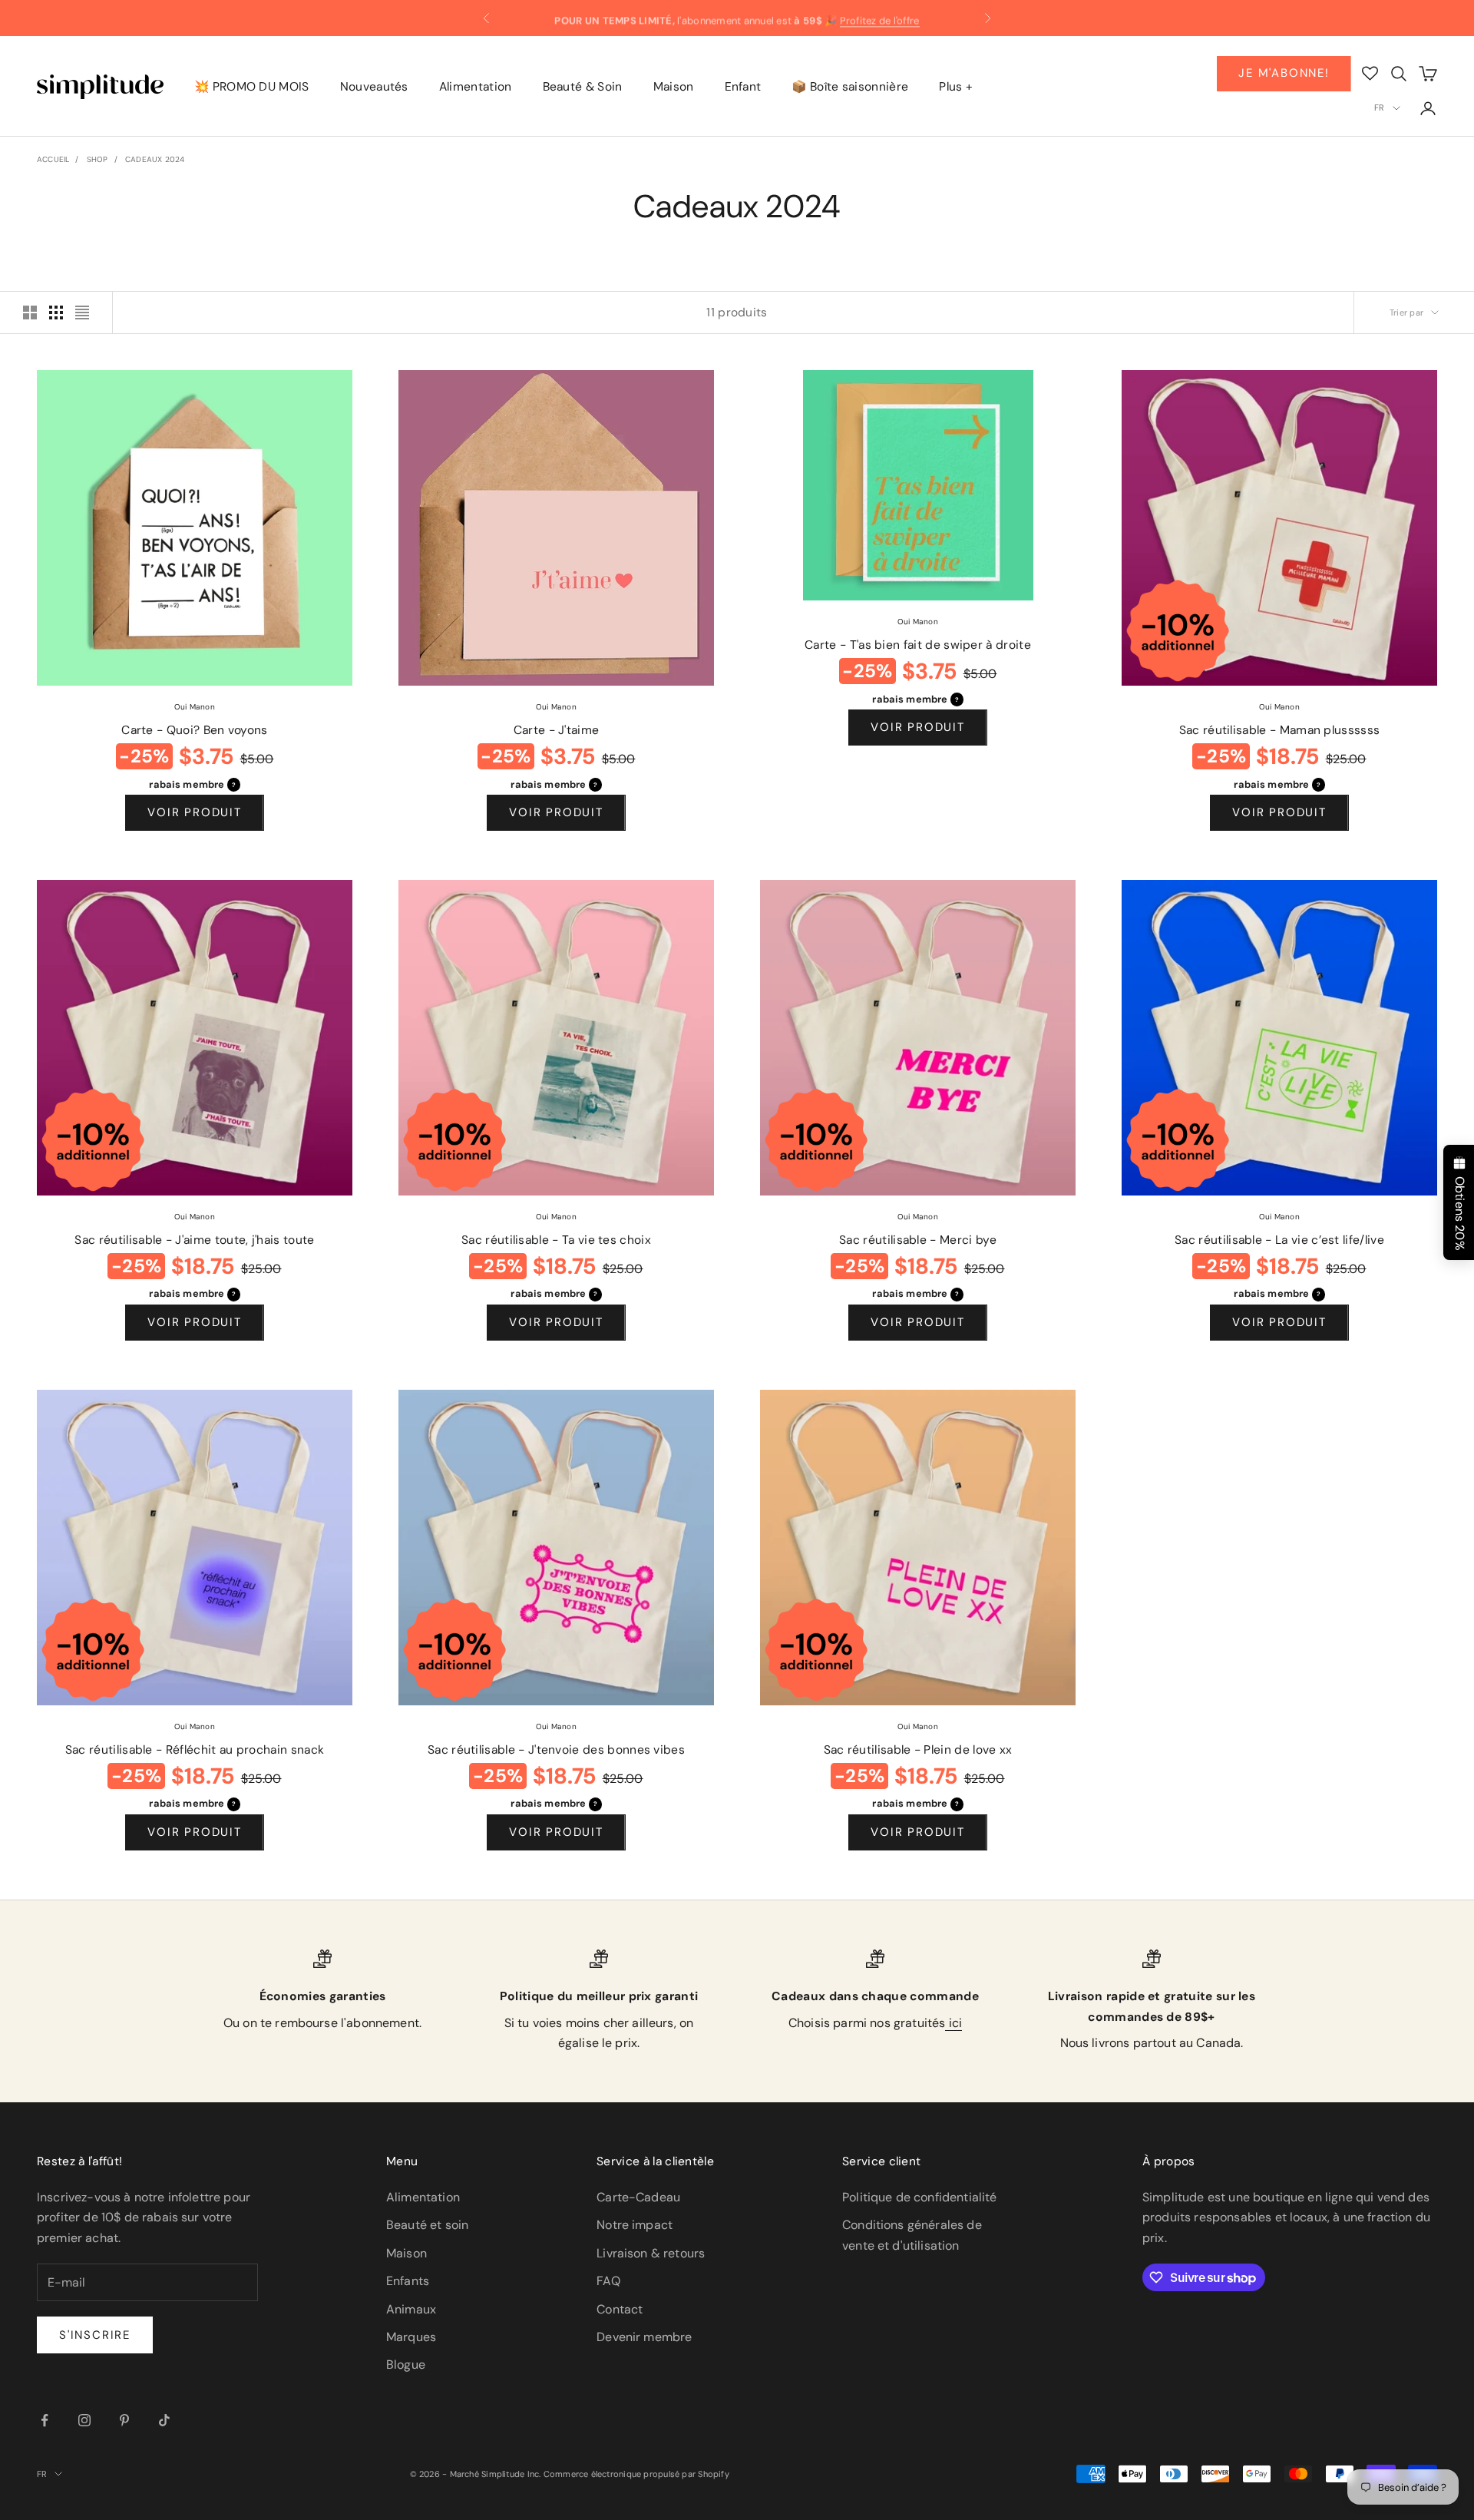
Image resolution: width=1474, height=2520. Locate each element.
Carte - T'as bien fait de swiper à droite (918, 645)
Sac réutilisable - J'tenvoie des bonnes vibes (556, 1750)
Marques (411, 2337)
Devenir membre (644, 2337)
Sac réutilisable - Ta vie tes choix (556, 1240)
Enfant (743, 87)
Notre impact (635, 2225)
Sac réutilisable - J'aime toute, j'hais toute (194, 1240)
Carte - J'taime (557, 730)
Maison (674, 87)
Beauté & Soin (583, 87)
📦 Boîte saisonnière (850, 87)
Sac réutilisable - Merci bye (918, 1240)
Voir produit (195, 812)
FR (1379, 107)
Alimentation (476, 87)
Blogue (406, 2365)
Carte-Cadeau (638, 2197)
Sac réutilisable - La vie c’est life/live (1279, 1240)
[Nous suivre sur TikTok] (164, 2420)
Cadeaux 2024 (155, 159)
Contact (620, 2309)
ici (953, 2023)
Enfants (408, 2281)
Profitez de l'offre (880, 18)
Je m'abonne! (1284, 73)
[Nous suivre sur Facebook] (45, 2420)
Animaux (411, 2309)
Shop (97, 159)
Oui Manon (195, 707)
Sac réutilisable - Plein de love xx (918, 1750)
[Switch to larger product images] (30, 313)
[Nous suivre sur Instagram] (84, 2420)
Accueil (53, 159)
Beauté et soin (427, 2225)
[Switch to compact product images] (82, 313)
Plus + (956, 87)
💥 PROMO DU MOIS (252, 87)
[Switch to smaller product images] (56, 313)
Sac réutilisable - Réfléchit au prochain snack (195, 1750)
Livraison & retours (651, 2253)
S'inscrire (95, 2335)
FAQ (608, 2281)
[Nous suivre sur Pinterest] (124, 2420)
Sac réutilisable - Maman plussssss (1280, 730)
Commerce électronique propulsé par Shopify (636, 2474)
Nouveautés (374, 87)
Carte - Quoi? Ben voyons (195, 730)
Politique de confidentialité (919, 2197)
